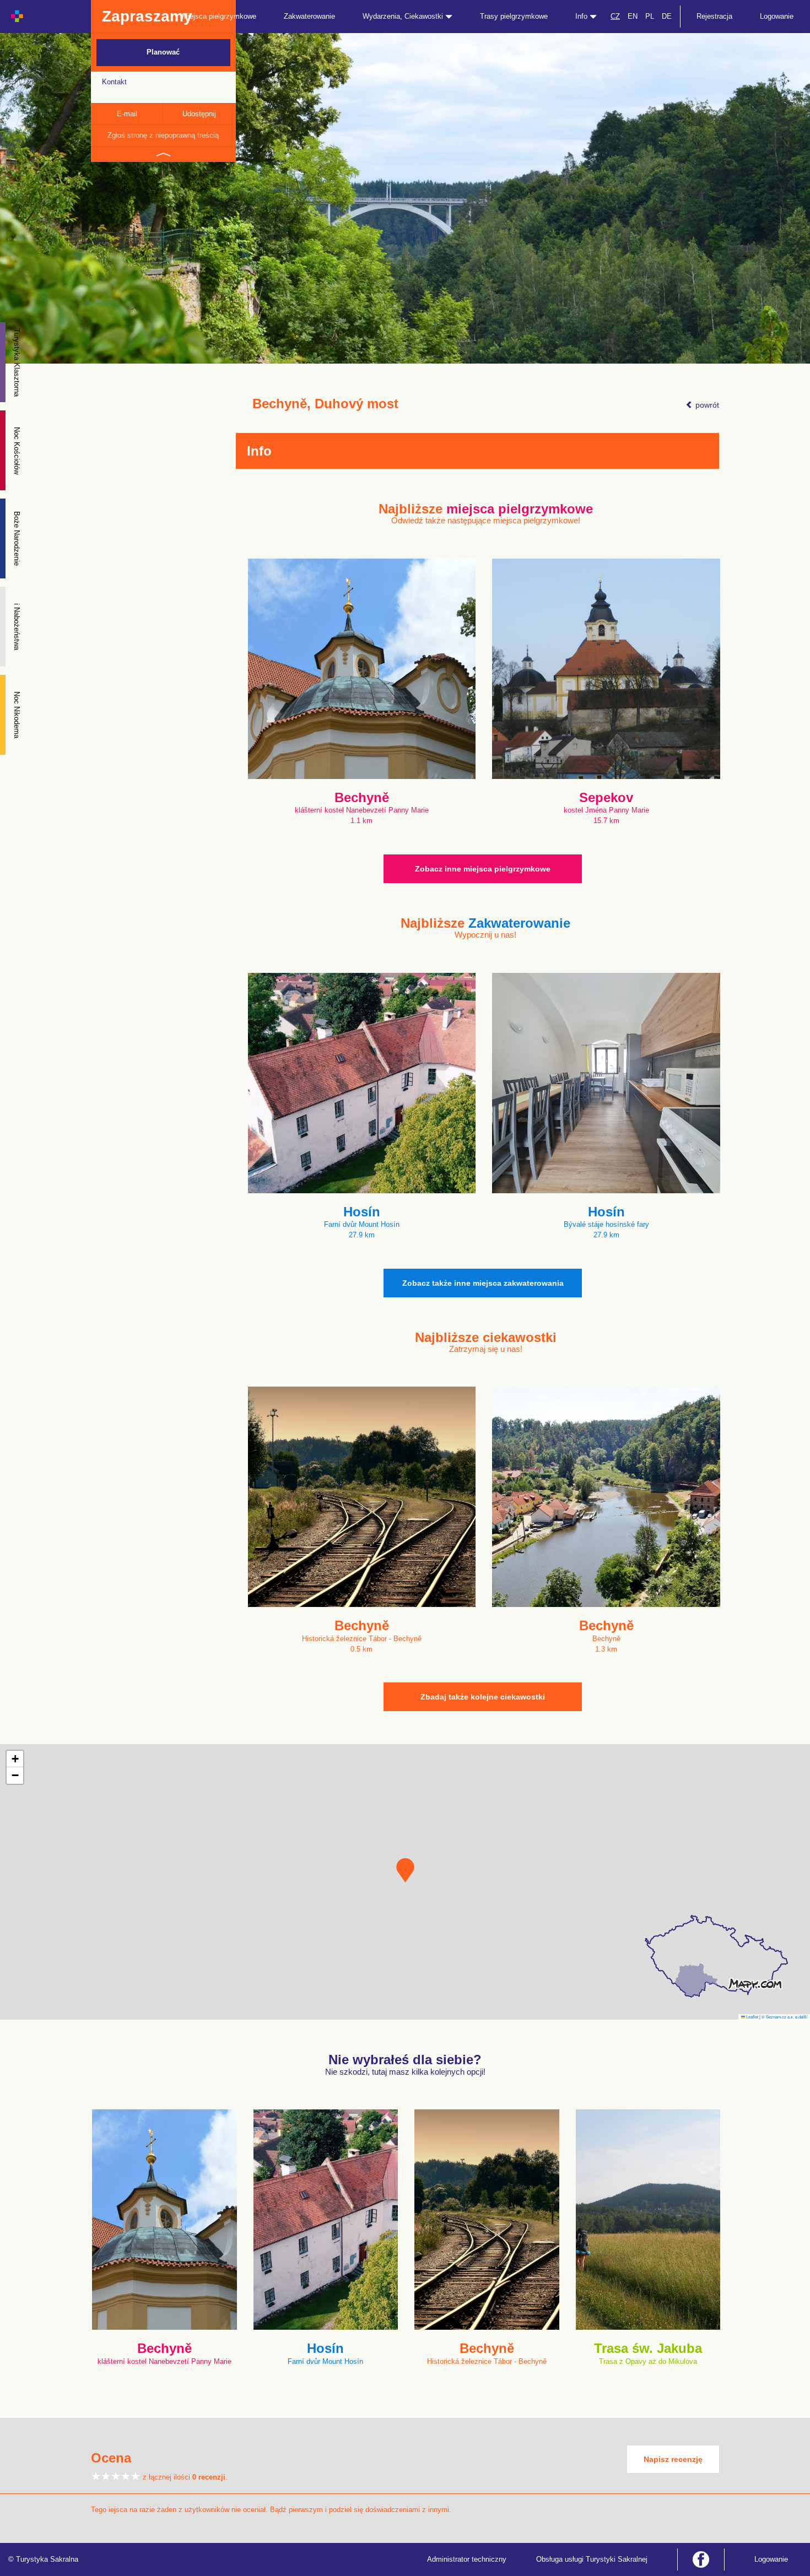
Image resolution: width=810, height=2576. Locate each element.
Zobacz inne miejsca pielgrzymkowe (483, 869)
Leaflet (752, 2017)
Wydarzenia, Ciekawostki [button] (404, 16)
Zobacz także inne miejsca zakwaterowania (483, 1283)
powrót (706, 405)
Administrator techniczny (467, 2559)
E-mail (127, 114)
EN (633, 16)
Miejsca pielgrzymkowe (219, 16)
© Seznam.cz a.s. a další (784, 2017)
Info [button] (582, 16)
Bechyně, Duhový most (325, 404)
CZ (615, 16)
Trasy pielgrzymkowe (514, 16)
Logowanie (777, 16)
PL (650, 16)
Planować (163, 52)
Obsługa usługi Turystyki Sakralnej (592, 2559)
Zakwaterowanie (309, 16)
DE (667, 16)
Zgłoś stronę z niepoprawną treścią (163, 135)
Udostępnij (199, 114)
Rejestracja (714, 16)
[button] (405, 1870)
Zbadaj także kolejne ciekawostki (483, 1697)
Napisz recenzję (673, 2459)
